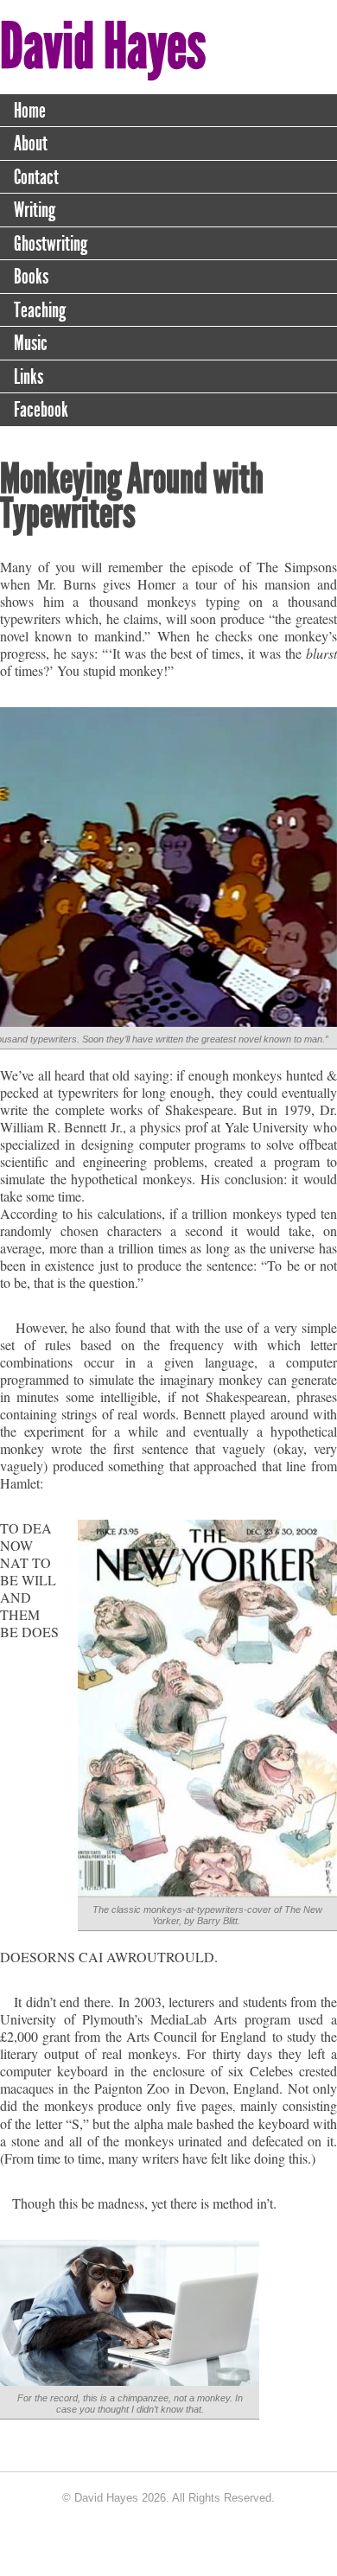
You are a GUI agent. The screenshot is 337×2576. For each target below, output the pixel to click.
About (31, 143)
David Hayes (103, 46)
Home (30, 111)
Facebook (41, 410)
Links (29, 377)
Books (31, 277)
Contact (36, 177)
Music (31, 343)
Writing (35, 210)
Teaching (40, 310)
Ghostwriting (51, 244)
